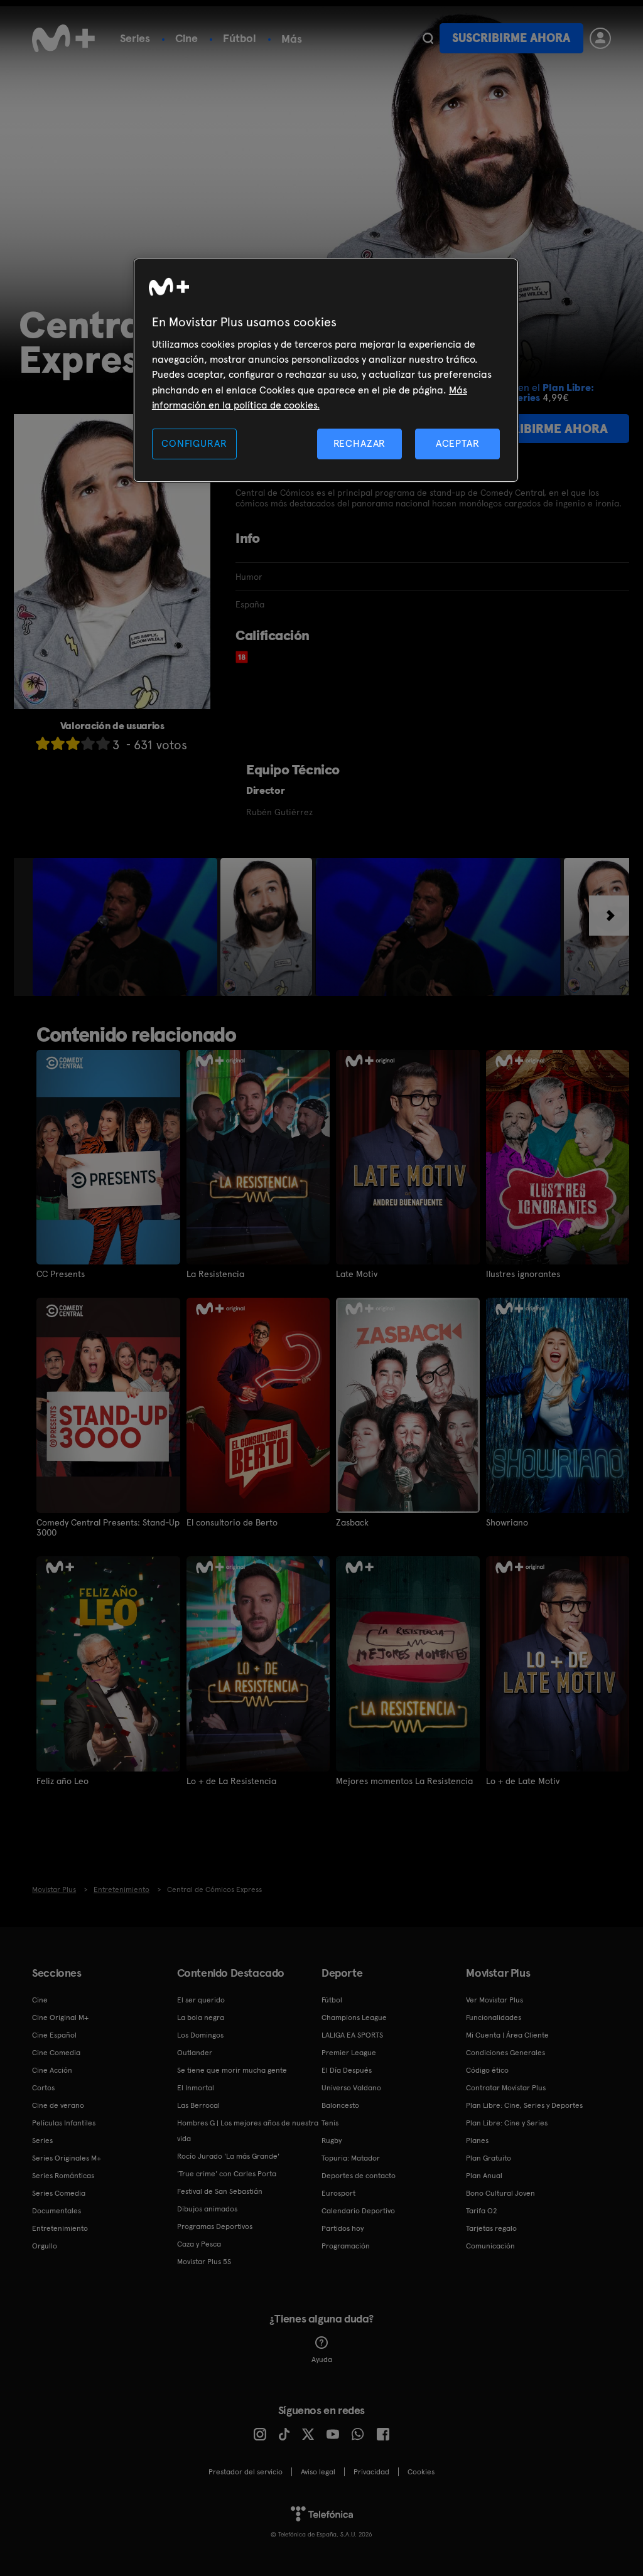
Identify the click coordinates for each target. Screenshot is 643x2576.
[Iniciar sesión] (600, 38)
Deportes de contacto (359, 2176)
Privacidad (371, 2472)
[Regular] (73, 743)
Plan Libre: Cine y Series (507, 2123)
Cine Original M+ (60, 2018)
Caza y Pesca (199, 2244)
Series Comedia (59, 2193)
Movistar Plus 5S (204, 2262)
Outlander (195, 2053)
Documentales (57, 2211)
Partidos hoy (343, 2228)
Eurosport (338, 2193)
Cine (186, 38)
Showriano (507, 1522)
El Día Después (347, 2070)
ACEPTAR (458, 443)
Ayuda (322, 2360)
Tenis (330, 2123)
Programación (346, 2246)
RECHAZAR (360, 443)
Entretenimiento (60, 2228)
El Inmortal (196, 2088)
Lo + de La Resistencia (231, 1781)
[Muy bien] (103, 743)
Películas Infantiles (64, 2123)
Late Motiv (357, 1274)
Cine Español (54, 2035)
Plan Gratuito (489, 2158)
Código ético (487, 2070)
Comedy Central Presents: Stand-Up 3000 (108, 1527)
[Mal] (58, 743)
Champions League (354, 2018)
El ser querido (201, 2000)
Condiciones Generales (505, 2053)
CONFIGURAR (194, 443)
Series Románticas (63, 2176)
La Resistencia (215, 1274)
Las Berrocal (198, 2105)
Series (135, 38)
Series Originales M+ (67, 2158)
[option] (127, 927)
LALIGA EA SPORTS (352, 2035)
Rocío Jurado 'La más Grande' (228, 2156)
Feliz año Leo (62, 1781)
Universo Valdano (351, 2088)
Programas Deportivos (215, 2226)
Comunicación (490, 2246)
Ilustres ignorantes (523, 1274)
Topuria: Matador (351, 2158)
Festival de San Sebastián (220, 2191)
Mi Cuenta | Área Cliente (507, 2035)
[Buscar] (428, 38)
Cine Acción (52, 2070)
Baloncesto (340, 2105)
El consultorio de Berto (232, 1522)
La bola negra (201, 2018)
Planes (477, 2140)
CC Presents (61, 1274)
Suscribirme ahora (511, 38)
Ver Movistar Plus (494, 2000)
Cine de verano (58, 2105)
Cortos (43, 2088)
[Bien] (88, 743)
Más (292, 39)
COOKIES (421, 2472)
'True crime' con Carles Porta (227, 2174)
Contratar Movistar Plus (506, 2088)
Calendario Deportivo (358, 2211)
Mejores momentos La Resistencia (404, 1781)
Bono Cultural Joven (500, 2193)
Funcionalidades (494, 2018)
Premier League (349, 2053)
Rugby (332, 2140)
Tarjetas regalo (491, 2228)
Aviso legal (318, 2472)
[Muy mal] (43, 743)
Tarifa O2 (482, 2211)
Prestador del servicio (246, 2472)
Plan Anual (484, 2176)
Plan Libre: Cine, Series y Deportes (524, 2105)
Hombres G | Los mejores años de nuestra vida (248, 2131)
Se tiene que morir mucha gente (232, 2070)
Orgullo (45, 2246)
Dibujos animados (207, 2209)
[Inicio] (63, 38)
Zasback (352, 1522)
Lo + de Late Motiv (523, 1781)
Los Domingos (200, 2035)
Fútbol (240, 38)
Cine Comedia (56, 2053)
